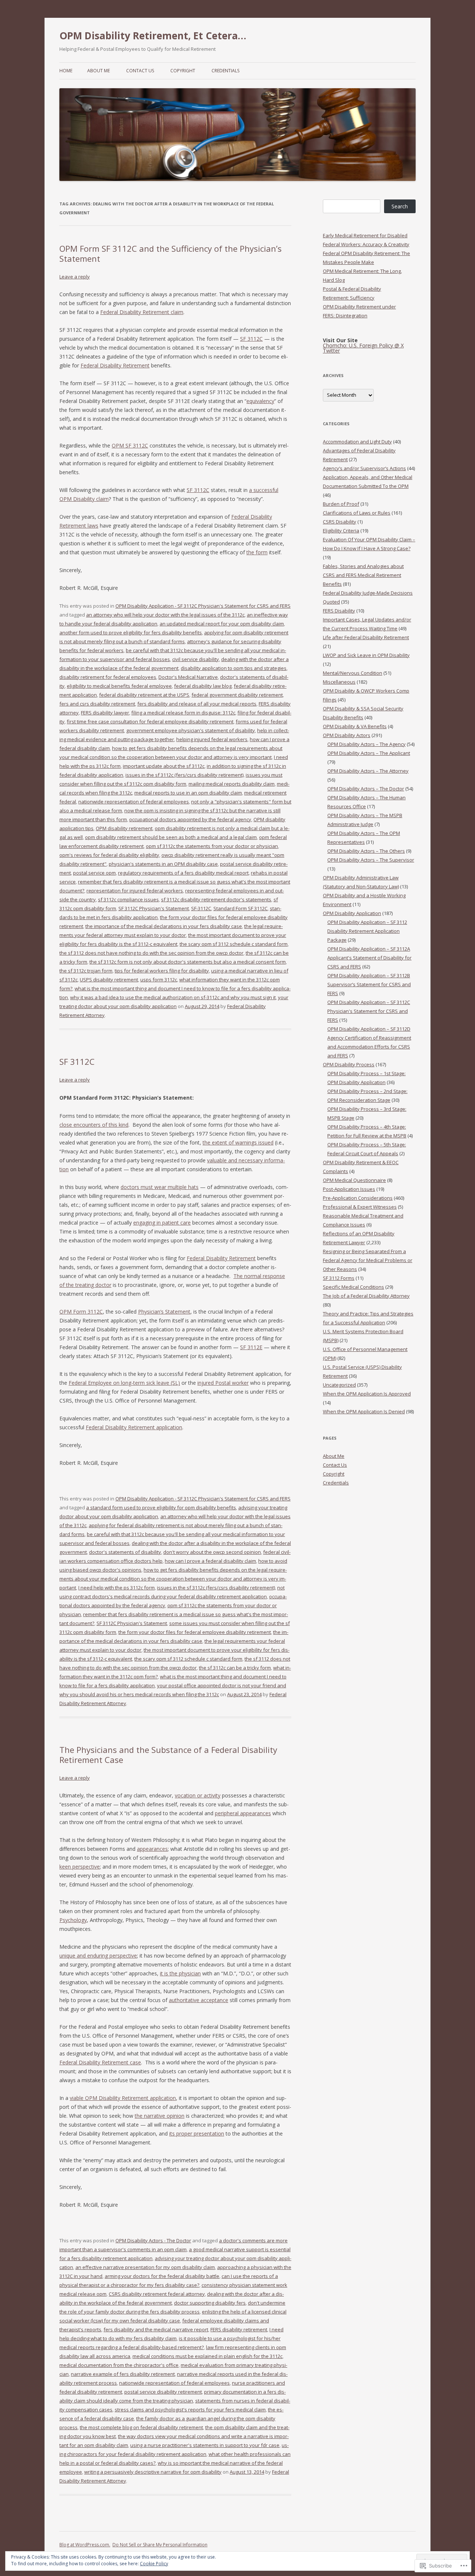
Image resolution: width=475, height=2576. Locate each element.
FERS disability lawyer (105, 713)
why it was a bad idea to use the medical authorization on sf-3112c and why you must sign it (173, 997)
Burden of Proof (341, 504)
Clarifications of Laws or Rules (357, 513)
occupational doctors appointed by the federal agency (190, 819)
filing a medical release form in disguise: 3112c (183, 713)
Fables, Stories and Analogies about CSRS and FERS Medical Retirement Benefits (363, 575)
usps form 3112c (159, 980)
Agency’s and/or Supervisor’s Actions (364, 468)
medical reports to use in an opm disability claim (188, 793)
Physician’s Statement (164, 1312)
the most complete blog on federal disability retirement (141, 2427)
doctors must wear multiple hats (160, 1187)
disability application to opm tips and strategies (234, 668)
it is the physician (180, 1973)
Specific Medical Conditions (353, 1287)
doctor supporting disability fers (210, 2303)
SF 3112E (251, 1347)
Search (400, 206)
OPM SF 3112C (130, 445)
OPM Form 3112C (81, 1312)
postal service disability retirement (163, 2392)
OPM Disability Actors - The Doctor (153, 2240)
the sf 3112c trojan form (86, 971)
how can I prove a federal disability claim (210, 1561)
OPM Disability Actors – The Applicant (369, 753)
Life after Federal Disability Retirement (366, 637)
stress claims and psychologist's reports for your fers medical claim (190, 2410)
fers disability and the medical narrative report (156, 2329)
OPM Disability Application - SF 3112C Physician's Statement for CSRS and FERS (203, 606)
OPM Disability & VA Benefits (355, 726)
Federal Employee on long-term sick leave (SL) (124, 1383)
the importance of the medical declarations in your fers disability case (164, 926)
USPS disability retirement (109, 980)
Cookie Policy (154, 2564)
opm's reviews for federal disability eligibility (109, 855)
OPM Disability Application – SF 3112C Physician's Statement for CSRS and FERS (369, 1011)
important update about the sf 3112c (164, 766)
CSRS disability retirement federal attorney (157, 2294)
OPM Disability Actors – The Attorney (368, 771)
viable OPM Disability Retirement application (123, 2098)
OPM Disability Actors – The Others (366, 851)
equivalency (260, 401)
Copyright (183, 71)
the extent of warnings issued (238, 1142)
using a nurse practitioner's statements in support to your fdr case (205, 2445)
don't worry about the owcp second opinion (212, 1552)
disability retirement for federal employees (108, 677)
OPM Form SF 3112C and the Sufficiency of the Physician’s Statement (171, 253)
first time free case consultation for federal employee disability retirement (150, 721)
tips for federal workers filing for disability (162, 971)
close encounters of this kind (94, 1125)
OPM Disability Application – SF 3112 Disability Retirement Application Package (367, 931)
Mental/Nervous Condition (353, 673)
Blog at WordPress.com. (85, 2545)
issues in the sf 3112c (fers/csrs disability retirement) (184, 775)
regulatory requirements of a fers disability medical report (183, 873)
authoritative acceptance (199, 2000)
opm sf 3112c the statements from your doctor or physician (212, 846)
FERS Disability (339, 611)
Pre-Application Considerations (358, 1198)
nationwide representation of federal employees (134, 802)
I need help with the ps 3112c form (117, 1588)
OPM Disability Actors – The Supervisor (371, 860)
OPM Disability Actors (347, 735)
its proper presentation (197, 2134)
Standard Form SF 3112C (240, 908)
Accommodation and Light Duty (357, 442)
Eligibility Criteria (341, 531)
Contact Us (140, 71)
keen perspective (80, 1867)
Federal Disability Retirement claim (142, 312)
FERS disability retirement (239, 2329)
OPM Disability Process (349, 1064)
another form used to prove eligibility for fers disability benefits (131, 633)
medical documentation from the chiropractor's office (119, 2365)
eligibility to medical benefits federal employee (119, 686)
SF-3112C (201, 908)
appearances (152, 1849)
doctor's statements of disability (125, 1552)
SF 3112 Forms (339, 1278)
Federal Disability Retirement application (134, 1427)
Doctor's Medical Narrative (188, 677)
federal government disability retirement (237, 695)
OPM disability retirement (124, 828)
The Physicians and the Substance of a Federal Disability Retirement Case (168, 1754)
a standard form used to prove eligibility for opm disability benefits (161, 1507)
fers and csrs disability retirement (97, 704)
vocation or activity (198, 1795)
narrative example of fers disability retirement (123, 2374)
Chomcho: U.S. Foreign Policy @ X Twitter (363, 348)
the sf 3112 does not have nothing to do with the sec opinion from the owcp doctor (151, 953)
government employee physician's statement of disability (191, 730)
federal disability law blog (203, 686)
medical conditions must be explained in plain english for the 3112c (207, 2356)
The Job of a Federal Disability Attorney (366, 1296)
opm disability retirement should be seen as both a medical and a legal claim (171, 837)
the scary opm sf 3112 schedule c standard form (234, 944)
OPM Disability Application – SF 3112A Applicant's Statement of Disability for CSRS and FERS (369, 958)
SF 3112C (251, 339)
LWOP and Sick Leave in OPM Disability (366, 655)
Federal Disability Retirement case (100, 2062)
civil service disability (196, 659)
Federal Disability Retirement (115, 365)
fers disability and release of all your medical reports (197, 704)
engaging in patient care (162, 1223)
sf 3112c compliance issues (128, 899)
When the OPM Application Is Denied (364, 1411)
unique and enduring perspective (98, 1956)
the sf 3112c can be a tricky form (235, 1668)
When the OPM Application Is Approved (367, 1394)
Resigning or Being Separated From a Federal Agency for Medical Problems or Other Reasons (368, 1260)
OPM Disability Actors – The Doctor (366, 789)
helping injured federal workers (212, 739)
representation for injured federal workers (135, 891)
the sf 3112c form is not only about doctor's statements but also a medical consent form (188, 962)
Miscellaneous (339, 682)
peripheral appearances (243, 1813)
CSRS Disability (340, 522)
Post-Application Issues (349, 1189)
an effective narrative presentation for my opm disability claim (145, 2267)
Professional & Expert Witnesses (360, 1207)
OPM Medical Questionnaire (354, 1180)
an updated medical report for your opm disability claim (222, 624)
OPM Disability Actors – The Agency (366, 744)
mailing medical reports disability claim (232, 784)
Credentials (225, 71)
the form (257, 552)
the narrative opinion (160, 2116)
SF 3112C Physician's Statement (154, 908)
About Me (99, 71)
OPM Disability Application (352, 913)
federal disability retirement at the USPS (144, 695)
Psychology (73, 1920)
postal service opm (94, 873)
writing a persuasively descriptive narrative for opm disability (153, 2472)
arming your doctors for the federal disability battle (162, 2276)
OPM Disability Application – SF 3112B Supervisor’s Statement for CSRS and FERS (369, 984)
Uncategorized (339, 1385)
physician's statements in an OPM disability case (163, 864)
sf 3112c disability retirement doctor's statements (216, 899)
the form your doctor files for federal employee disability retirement (195, 1632)
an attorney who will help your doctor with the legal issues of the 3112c (165, 615)
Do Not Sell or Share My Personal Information (160, 2545)
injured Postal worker (223, 1383)
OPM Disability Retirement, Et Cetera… (153, 36)
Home (66, 71)
